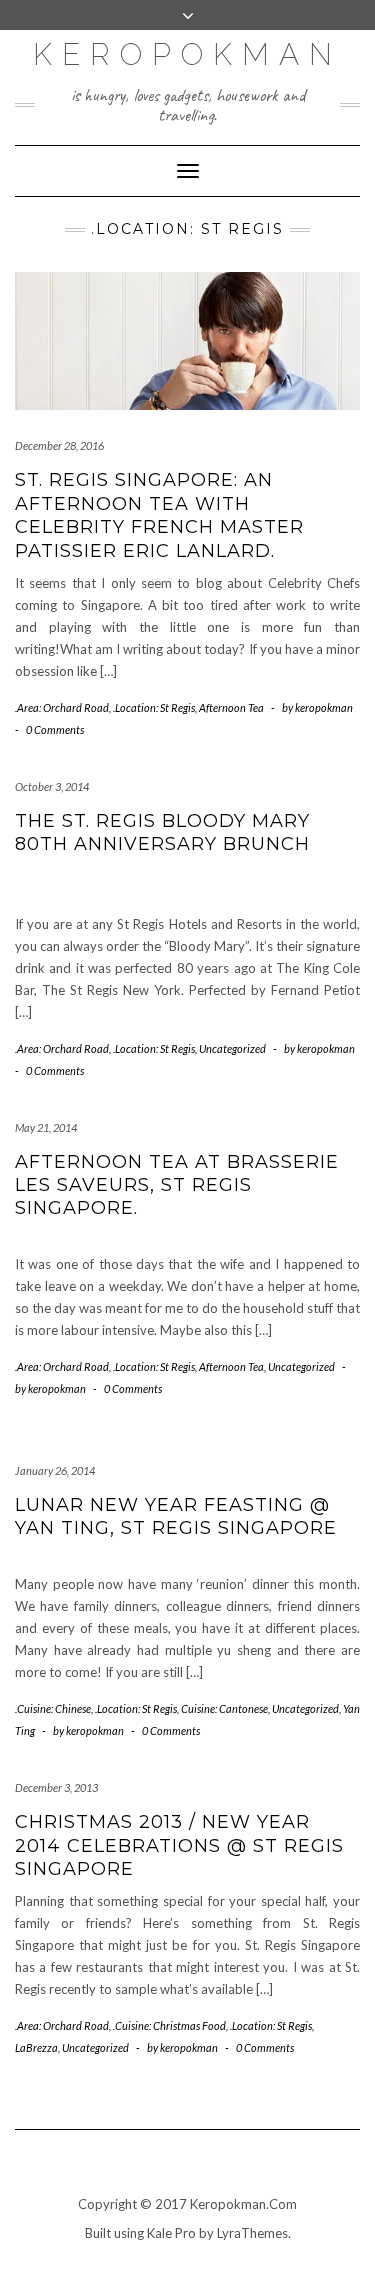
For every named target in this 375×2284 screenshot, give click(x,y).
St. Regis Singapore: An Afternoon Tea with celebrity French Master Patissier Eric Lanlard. (159, 515)
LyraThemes (252, 2233)
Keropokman (187, 54)
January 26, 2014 (55, 1470)
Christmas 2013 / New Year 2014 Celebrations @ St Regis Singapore (179, 1845)
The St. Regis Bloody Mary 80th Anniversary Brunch (162, 832)
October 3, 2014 (52, 786)
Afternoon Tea (231, 707)
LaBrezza (36, 2047)
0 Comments (55, 729)
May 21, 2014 (46, 1127)
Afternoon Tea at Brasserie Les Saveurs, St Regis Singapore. (177, 1185)
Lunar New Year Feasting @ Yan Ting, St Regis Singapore (176, 1516)
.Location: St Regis (154, 707)
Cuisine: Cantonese (224, 1708)
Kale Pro (171, 2233)
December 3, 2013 (56, 1787)
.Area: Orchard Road (62, 707)
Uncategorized (232, 1048)
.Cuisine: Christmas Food (169, 2025)
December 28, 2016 (59, 445)
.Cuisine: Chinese (53, 1708)
